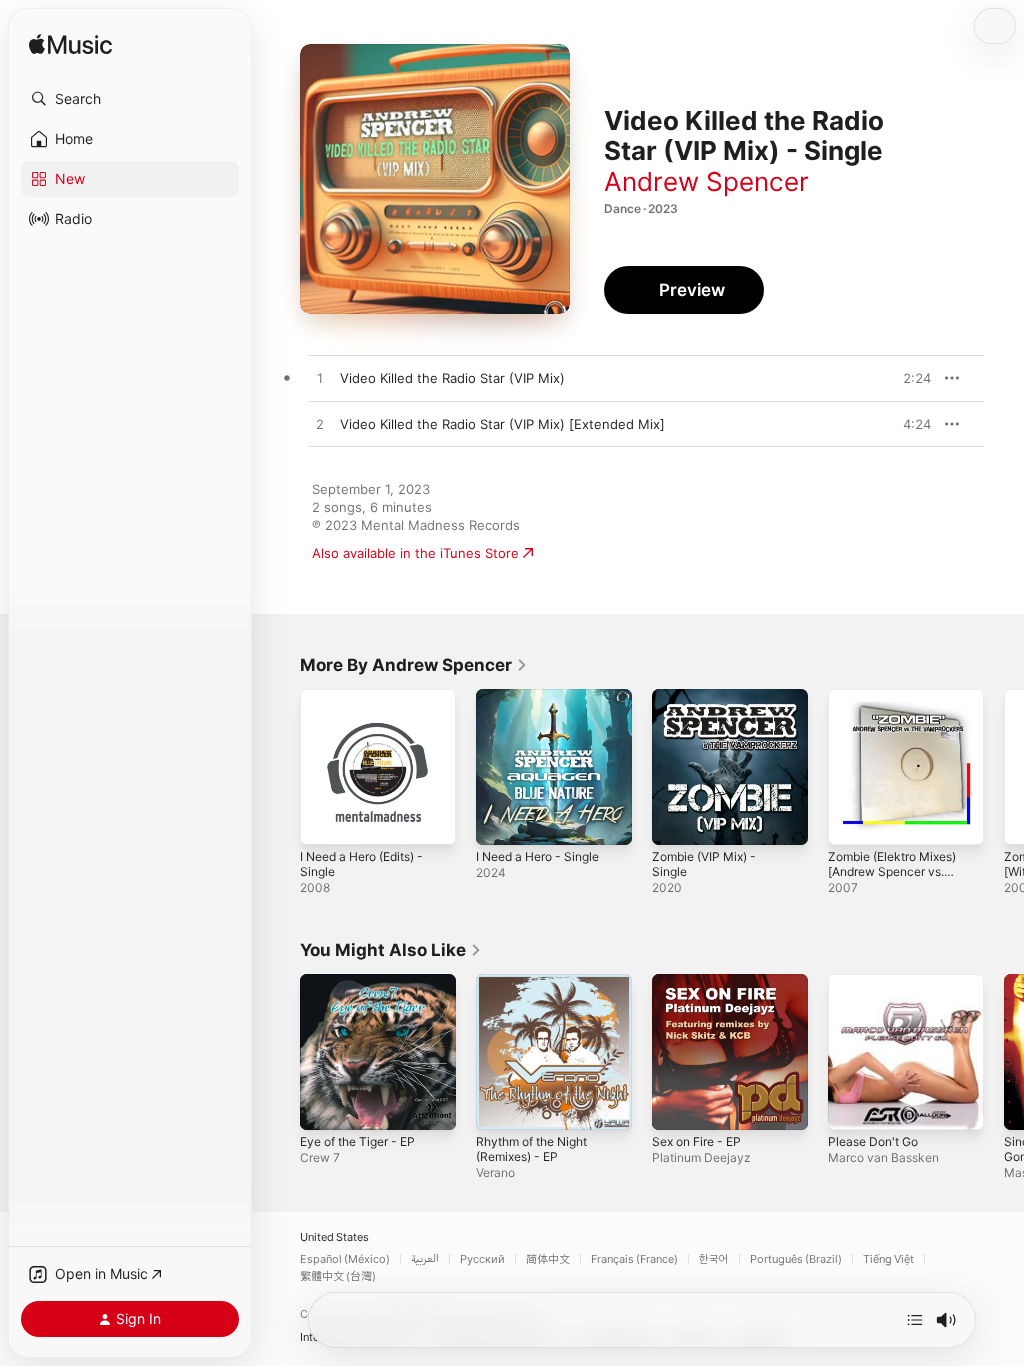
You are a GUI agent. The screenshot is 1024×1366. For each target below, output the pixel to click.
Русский (482, 1259)
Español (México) (345, 1259)
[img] (70, 45)
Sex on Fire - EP (696, 1141)
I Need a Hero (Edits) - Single (361, 864)
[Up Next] (915, 1320)
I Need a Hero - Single (537, 856)
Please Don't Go (873, 1141)
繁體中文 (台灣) (338, 1276)
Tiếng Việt (888, 1259)
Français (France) (634, 1259)
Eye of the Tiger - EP (357, 1141)
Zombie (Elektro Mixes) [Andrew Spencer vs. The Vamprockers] (892, 871)
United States (334, 1237)
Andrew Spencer (706, 181)
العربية (425, 1259)
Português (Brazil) (796, 1259)
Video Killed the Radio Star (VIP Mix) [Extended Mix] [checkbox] (502, 424)
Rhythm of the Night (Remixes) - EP (531, 1149)
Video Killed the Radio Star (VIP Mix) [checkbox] (452, 378)
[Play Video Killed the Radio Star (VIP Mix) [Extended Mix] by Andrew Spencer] (320, 425)
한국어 (714, 1259)
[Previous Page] (280, 767)
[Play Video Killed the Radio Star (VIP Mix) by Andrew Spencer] (320, 379)
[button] (130, 99)
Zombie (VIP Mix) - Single (704, 864)
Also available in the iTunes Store (415, 553)
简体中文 (548, 1259)
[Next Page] (1004, 767)
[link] (414, 665)
